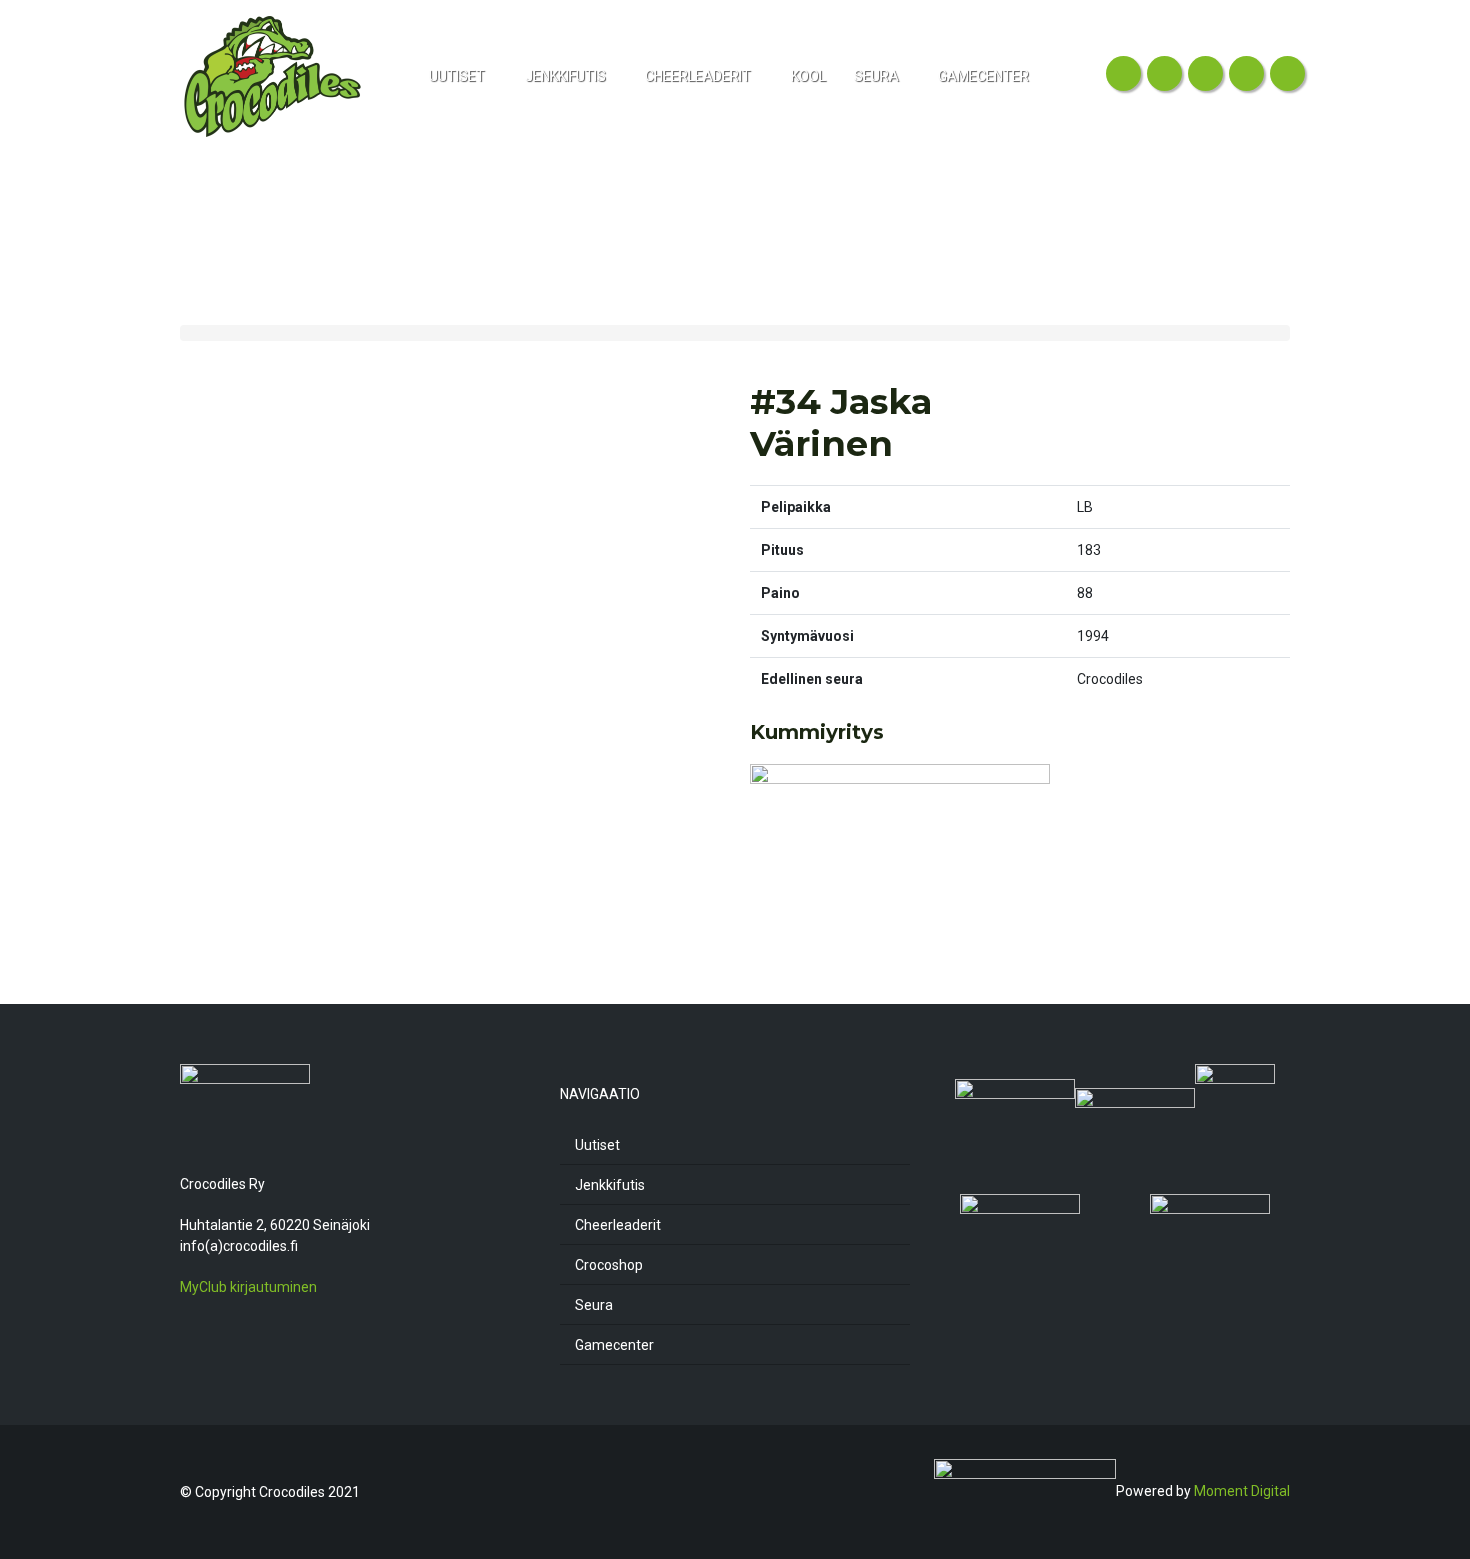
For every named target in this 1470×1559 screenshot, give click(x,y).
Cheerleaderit (618, 1225)
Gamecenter (614, 1345)
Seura (594, 1305)
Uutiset (597, 1145)
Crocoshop (609, 1265)
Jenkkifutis (610, 1185)
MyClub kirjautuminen (248, 1287)
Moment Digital (1242, 1491)
